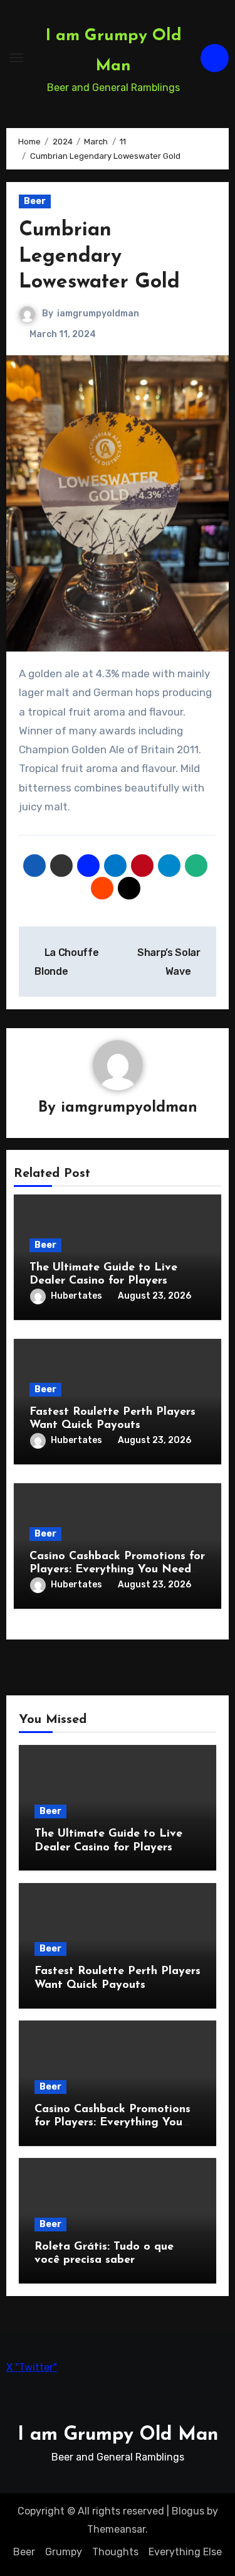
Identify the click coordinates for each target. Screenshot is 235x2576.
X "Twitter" (32, 2367)
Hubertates (76, 1296)
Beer (35, 201)
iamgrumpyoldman (98, 314)
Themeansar (116, 2529)
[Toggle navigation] (16, 58)
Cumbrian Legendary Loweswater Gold (99, 256)
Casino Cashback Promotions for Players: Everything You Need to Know (117, 1570)
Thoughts (115, 2552)
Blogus (188, 2511)
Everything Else (185, 2552)
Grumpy (64, 2552)
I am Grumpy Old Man (118, 2435)
